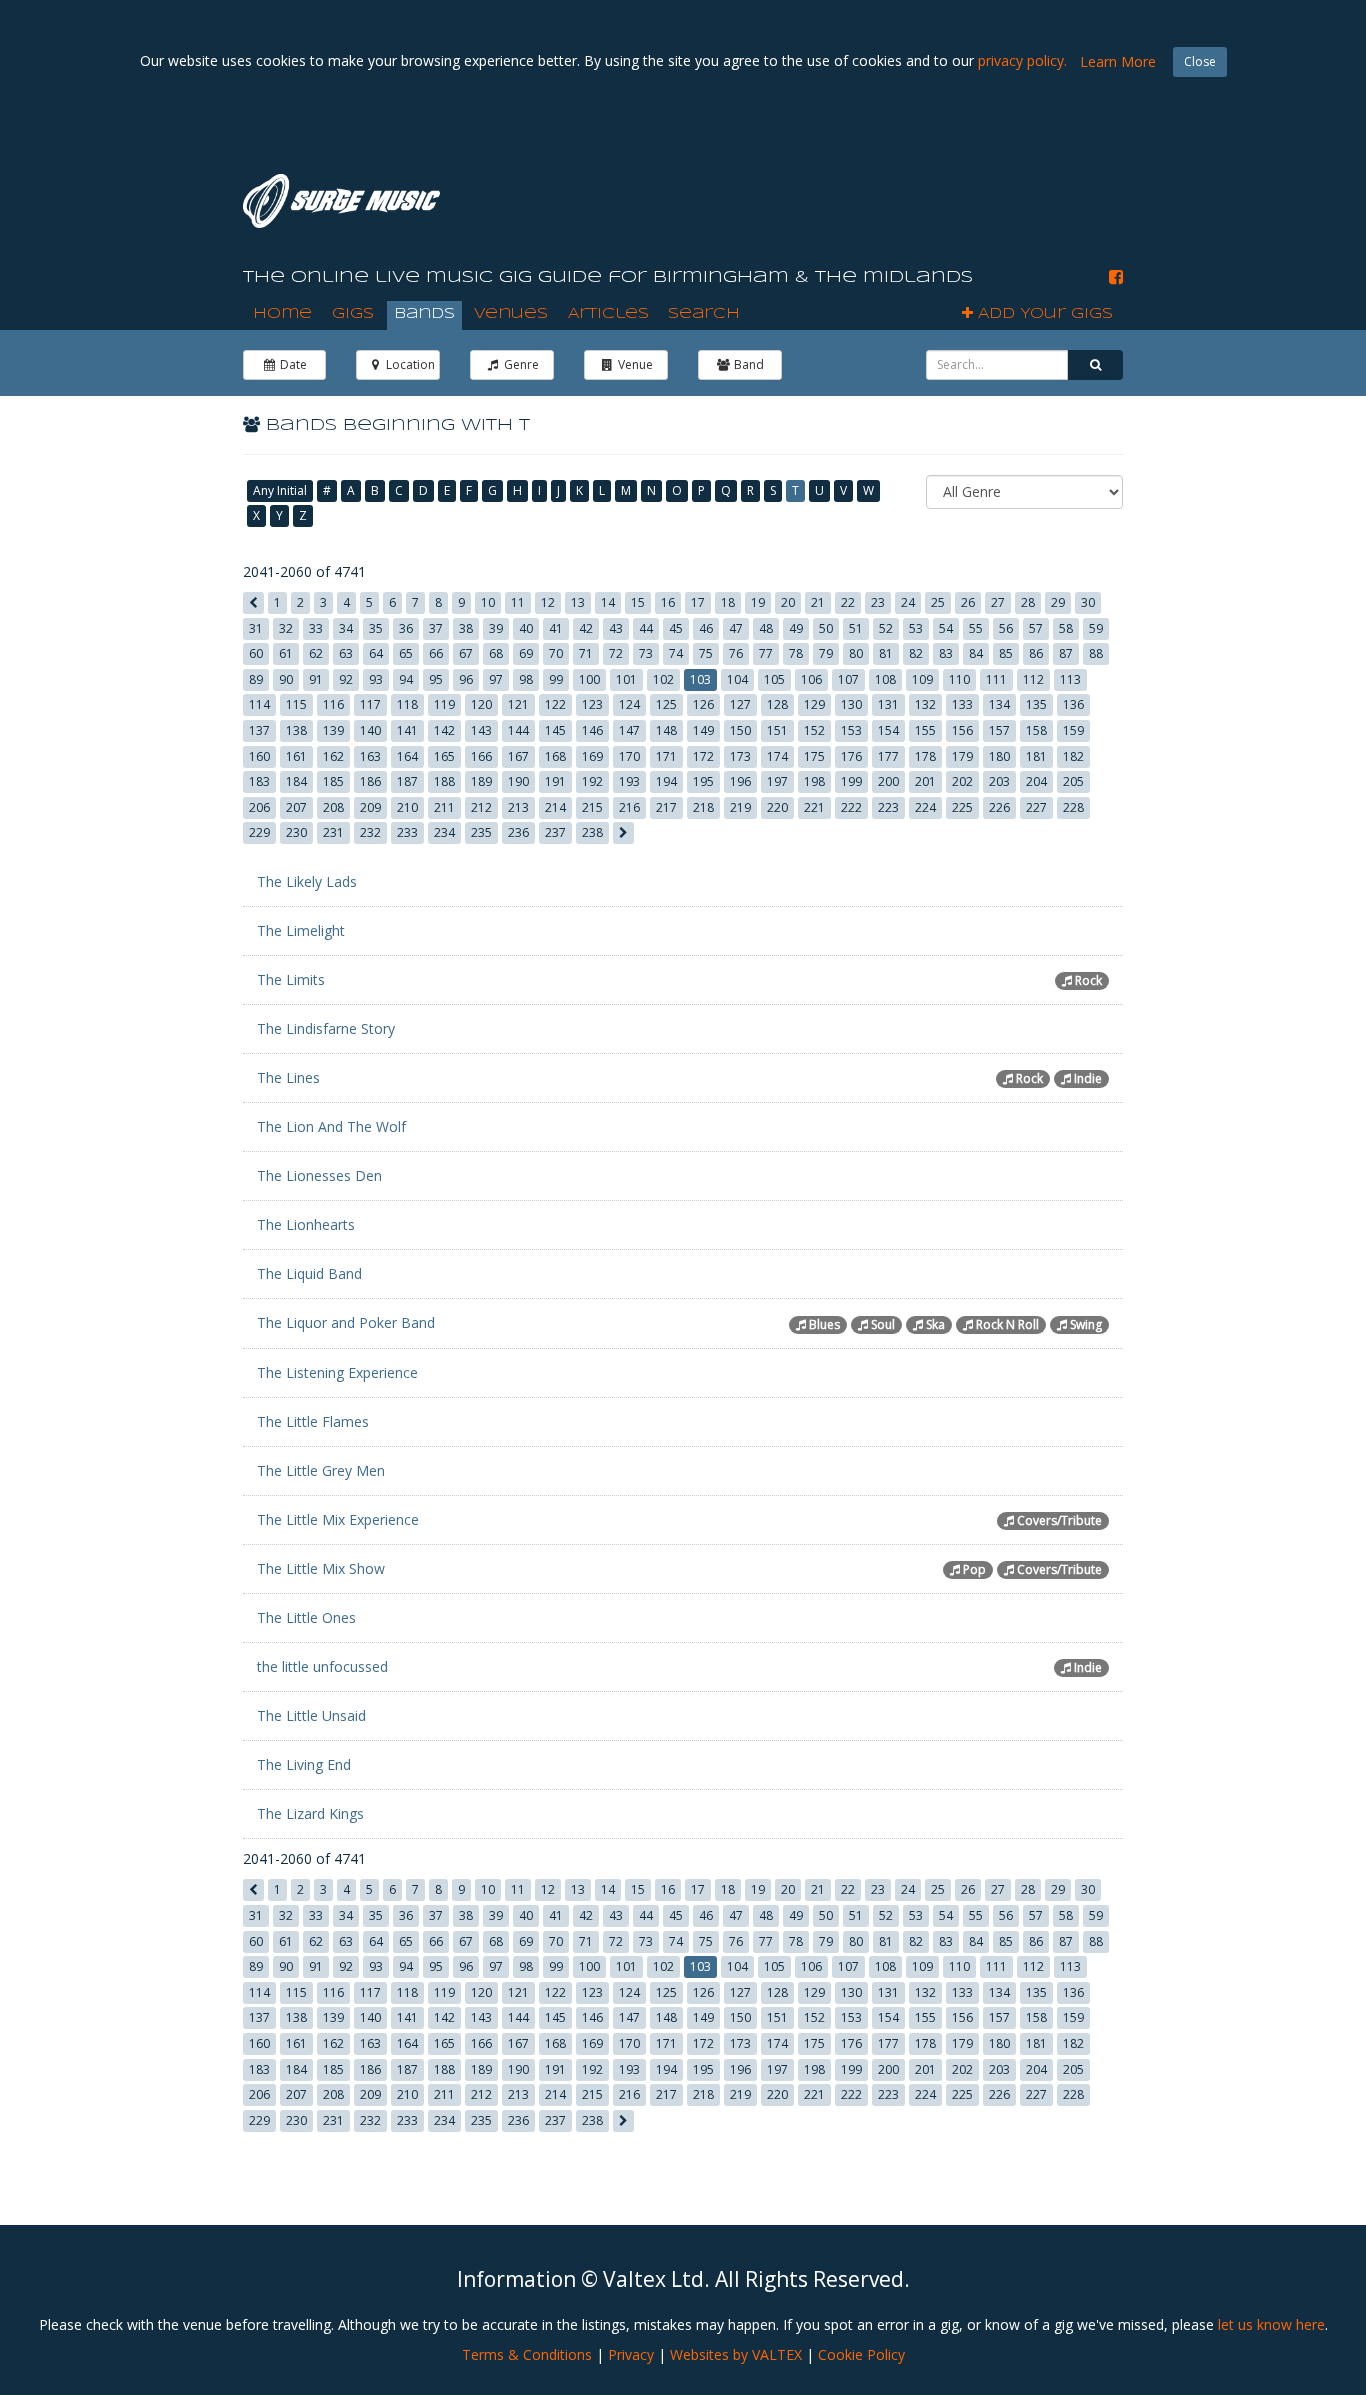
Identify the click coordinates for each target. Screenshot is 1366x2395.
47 (736, 628)
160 (259, 756)
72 (616, 653)
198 (814, 781)
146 (592, 730)
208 (333, 807)
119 (444, 704)
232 (370, 832)
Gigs (353, 314)
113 (1070, 679)
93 (376, 679)
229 (259, 832)
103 (700, 679)
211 (444, 807)
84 (976, 653)
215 (592, 807)
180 (999, 756)
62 (316, 653)
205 (1073, 781)
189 (481, 781)
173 (740, 756)
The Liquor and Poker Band (346, 1322)
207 (296, 807)
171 (666, 756)
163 (370, 756)
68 (496, 653)
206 (259, 807)
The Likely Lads (307, 881)
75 (706, 653)
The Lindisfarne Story (326, 1028)
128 (777, 704)
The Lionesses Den (319, 1175)
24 (908, 602)
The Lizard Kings (310, 1813)
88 (1096, 653)
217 (666, 807)
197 (777, 781)
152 (814, 730)
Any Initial (280, 490)
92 (346, 679)
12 (548, 602)
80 (856, 653)
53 (916, 628)
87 (1066, 653)
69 (526, 653)
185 (333, 781)
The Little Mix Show (321, 1568)
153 (851, 730)
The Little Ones (306, 1617)
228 (1073, 807)
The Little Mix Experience (338, 1519)
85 (1006, 653)
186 (370, 781)
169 (592, 756)
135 (1036, 704)
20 (788, 602)
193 (629, 781)
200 (888, 781)
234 (444, 832)
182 (1073, 756)
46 (706, 628)
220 (777, 807)
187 (407, 781)
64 (376, 653)
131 (888, 704)
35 (376, 628)
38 (466, 628)
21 (818, 602)
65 (406, 653)
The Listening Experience (337, 1372)
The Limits (291, 979)
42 (586, 628)
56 (1006, 628)
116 (333, 704)
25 (938, 602)
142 (444, 730)
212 (481, 807)
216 (629, 807)
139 (333, 730)
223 (888, 807)
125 (666, 704)
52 (886, 628)
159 (1073, 730)
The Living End (304, 1764)
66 (436, 653)
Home (282, 314)
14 (608, 602)
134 (999, 704)
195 (703, 781)
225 (962, 807)
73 (646, 653)
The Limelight (301, 930)
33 (316, 628)
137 (259, 730)
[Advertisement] (834, 199)
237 (555, 832)
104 (737, 679)
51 (856, 628)
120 (481, 704)
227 (1036, 807)
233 (407, 832)
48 (766, 628)
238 (592, 832)
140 (370, 730)
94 (406, 679)
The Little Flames (313, 1421)
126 (703, 704)
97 (496, 679)
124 (629, 704)
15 (638, 602)
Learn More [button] (1118, 61)
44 (646, 628)
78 (796, 653)
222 (851, 807)
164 (407, 756)
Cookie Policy (861, 2354)
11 (518, 602)
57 (1036, 628)
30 (1088, 602)
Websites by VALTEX (736, 2354)
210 (407, 807)
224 (925, 807)
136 (1073, 704)
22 (848, 602)
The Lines (288, 1077)
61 (286, 653)
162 (333, 756)
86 (1036, 653)
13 (578, 602)
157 (999, 730)
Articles (608, 314)
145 (555, 730)
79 (826, 653)
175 (814, 756)
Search (704, 314)
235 (481, 832)
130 (851, 704)
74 (676, 653)
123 (592, 704)
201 (925, 781)
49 (796, 628)
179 (962, 756)
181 (1036, 756)
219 (740, 807)
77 (766, 653)
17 (698, 602)
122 (555, 704)
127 (740, 704)
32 (286, 628)
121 (518, 704)
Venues (511, 314)
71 (586, 653)
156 (962, 730)
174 (777, 756)
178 (925, 756)
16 (668, 602)
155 (925, 730)
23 (878, 602)
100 (589, 679)
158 (1036, 730)
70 (556, 653)
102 (663, 679)
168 (555, 756)
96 (466, 679)
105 (774, 679)
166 (481, 756)
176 (851, 756)
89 (256, 679)
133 (962, 704)
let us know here (1271, 2324)
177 (888, 756)
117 (370, 704)
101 (626, 679)
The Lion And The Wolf (331, 1126)
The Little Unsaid (311, 1715)
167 (518, 756)
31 (256, 628)
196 (740, 781)
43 (616, 628)
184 (296, 781)
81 (886, 653)
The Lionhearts (306, 1224)
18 (728, 602)
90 (286, 679)
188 (444, 781)
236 (518, 832)
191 (555, 781)
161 (296, 756)
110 (959, 679)
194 (666, 781)
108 (885, 679)
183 (259, 781)
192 (592, 781)
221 (814, 807)
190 (518, 781)
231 (333, 832)
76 (736, 653)
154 (888, 730)
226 (999, 807)
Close (1200, 61)
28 (1028, 602)
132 (925, 704)
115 (296, 704)
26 (968, 602)
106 (811, 679)
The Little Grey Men (321, 1470)
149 (703, 730)
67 (466, 653)
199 (851, 781)
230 (296, 832)
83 (946, 653)
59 (1096, 628)
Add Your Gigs (1043, 314)
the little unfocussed (322, 1666)
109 (922, 679)
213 (518, 807)
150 (740, 730)
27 (998, 602)
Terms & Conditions (527, 2354)
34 (346, 628)
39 (496, 628)
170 (629, 756)
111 (996, 679)
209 (370, 807)
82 (916, 653)
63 (346, 653)
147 (629, 730)
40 (526, 628)
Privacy (631, 2354)
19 (758, 602)
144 (518, 730)
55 (976, 628)
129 (814, 704)
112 (1033, 679)
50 (826, 628)
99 (556, 679)
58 (1066, 628)
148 (666, 730)
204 (1036, 781)
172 (703, 756)
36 (406, 628)
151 (777, 730)
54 (946, 628)
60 (256, 653)
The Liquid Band (309, 1273)
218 (703, 807)
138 (296, 730)
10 (488, 602)
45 (676, 628)
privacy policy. (1022, 60)
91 (316, 679)
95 (436, 679)
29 (1058, 602)
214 (555, 807)
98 (526, 679)
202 (962, 781)
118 (407, 704)
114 (259, 704)
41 (556, 628)
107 (848, 679)
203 (999, 781)
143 (481, 730)
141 (407, 730)
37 (436, 628)
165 (444, 756)
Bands (424, 314)
